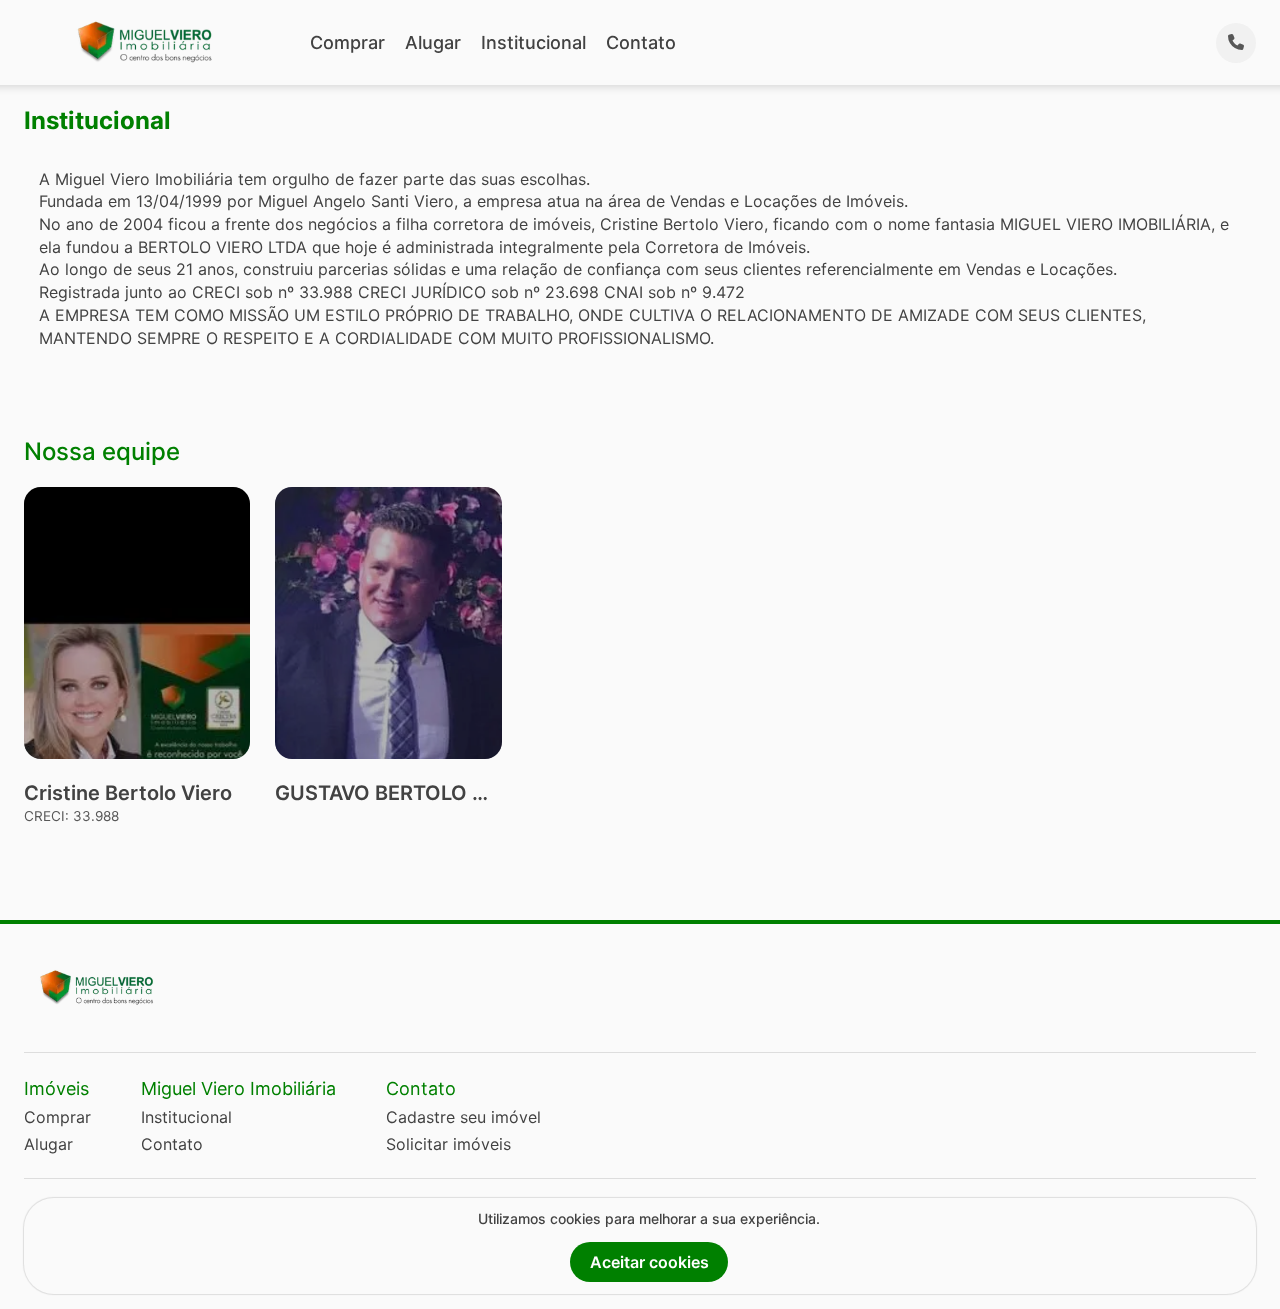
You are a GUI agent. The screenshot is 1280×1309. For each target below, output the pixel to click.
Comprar (347, 42)
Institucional (533, 42)
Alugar (433, 42)
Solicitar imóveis (448, 1144)
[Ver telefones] (1236, 43)
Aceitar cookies (649, 1262)
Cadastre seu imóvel (463, 1117)
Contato (641, 42)
